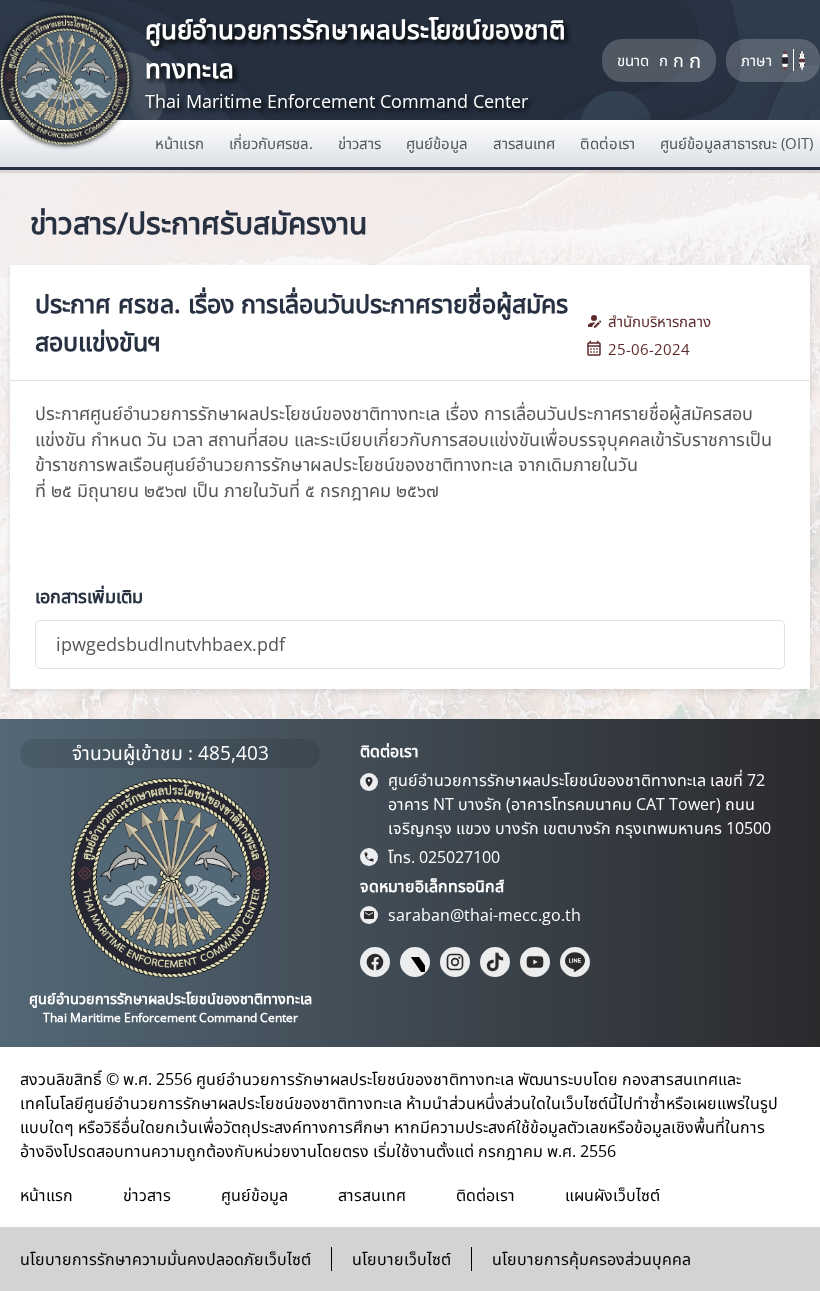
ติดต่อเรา (485, 1195)
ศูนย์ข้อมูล (254, 1195)
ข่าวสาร (147, 1195)
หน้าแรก (46, 1195)
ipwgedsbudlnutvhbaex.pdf (170, 644)
